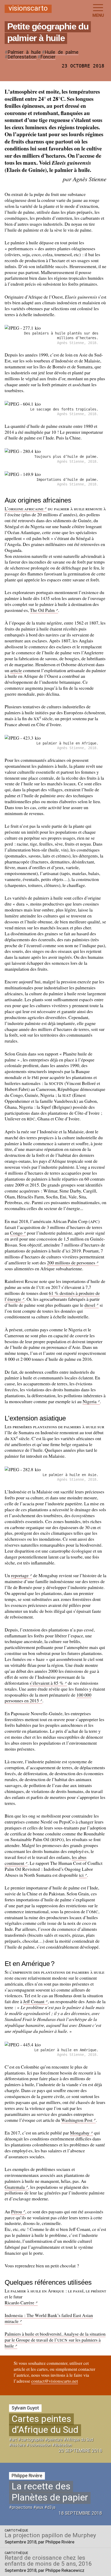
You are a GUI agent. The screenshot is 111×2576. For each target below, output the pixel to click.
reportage (20, 1575)
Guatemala (15, 2187)
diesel (90, 1305)
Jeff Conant (34, 2001)
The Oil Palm (42, 610)
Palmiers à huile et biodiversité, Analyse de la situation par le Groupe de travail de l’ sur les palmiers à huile (55, 2340)
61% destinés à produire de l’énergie (52, 1296)
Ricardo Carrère (19, 2303)
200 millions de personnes (71, 1263)
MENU (98, 15)
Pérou (17, 2212)
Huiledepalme (62, 52)
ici (81, 1875)
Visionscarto (28, 9)
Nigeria (90, 1401)
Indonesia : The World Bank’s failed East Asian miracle (49, 2318)
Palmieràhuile (24, 52)
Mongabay (80, 2133)
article (16, 670)
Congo (16, 1233)
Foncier (48, 57)
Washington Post (77, 2120)
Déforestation (22, 57)
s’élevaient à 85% (47, 1683)
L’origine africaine (24, 508)
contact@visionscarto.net (55, 2381)
